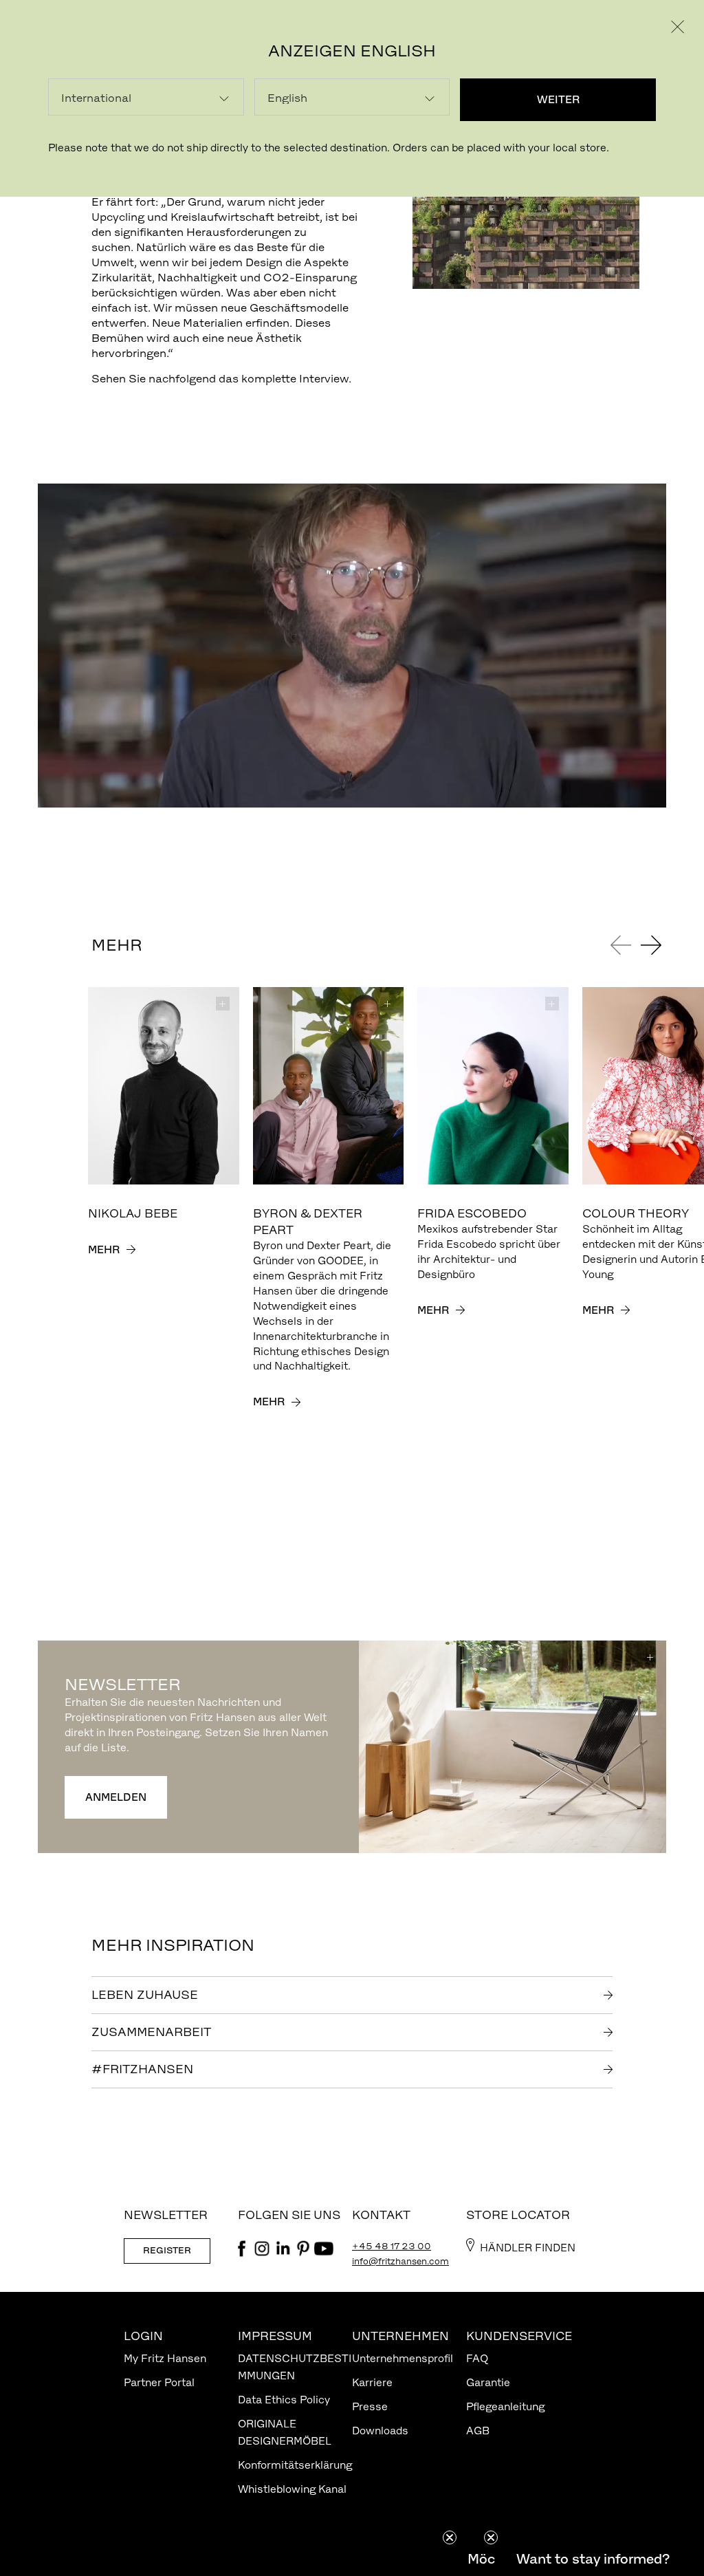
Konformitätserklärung (295, 2465)
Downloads (380, 2431)
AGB (478, 2431)
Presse (370, 2406)
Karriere (372, 2382)
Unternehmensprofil (403, 2358)
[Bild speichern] (223, 1004)
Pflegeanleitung (505, 2406)
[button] (593, 2559)
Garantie (488, 2382)
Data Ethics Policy (284, 2400)
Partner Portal (159, 2382)
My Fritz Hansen (165, 2358)
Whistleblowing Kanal (292, 2489)
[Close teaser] (450, 2537)
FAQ (477, 2358)
